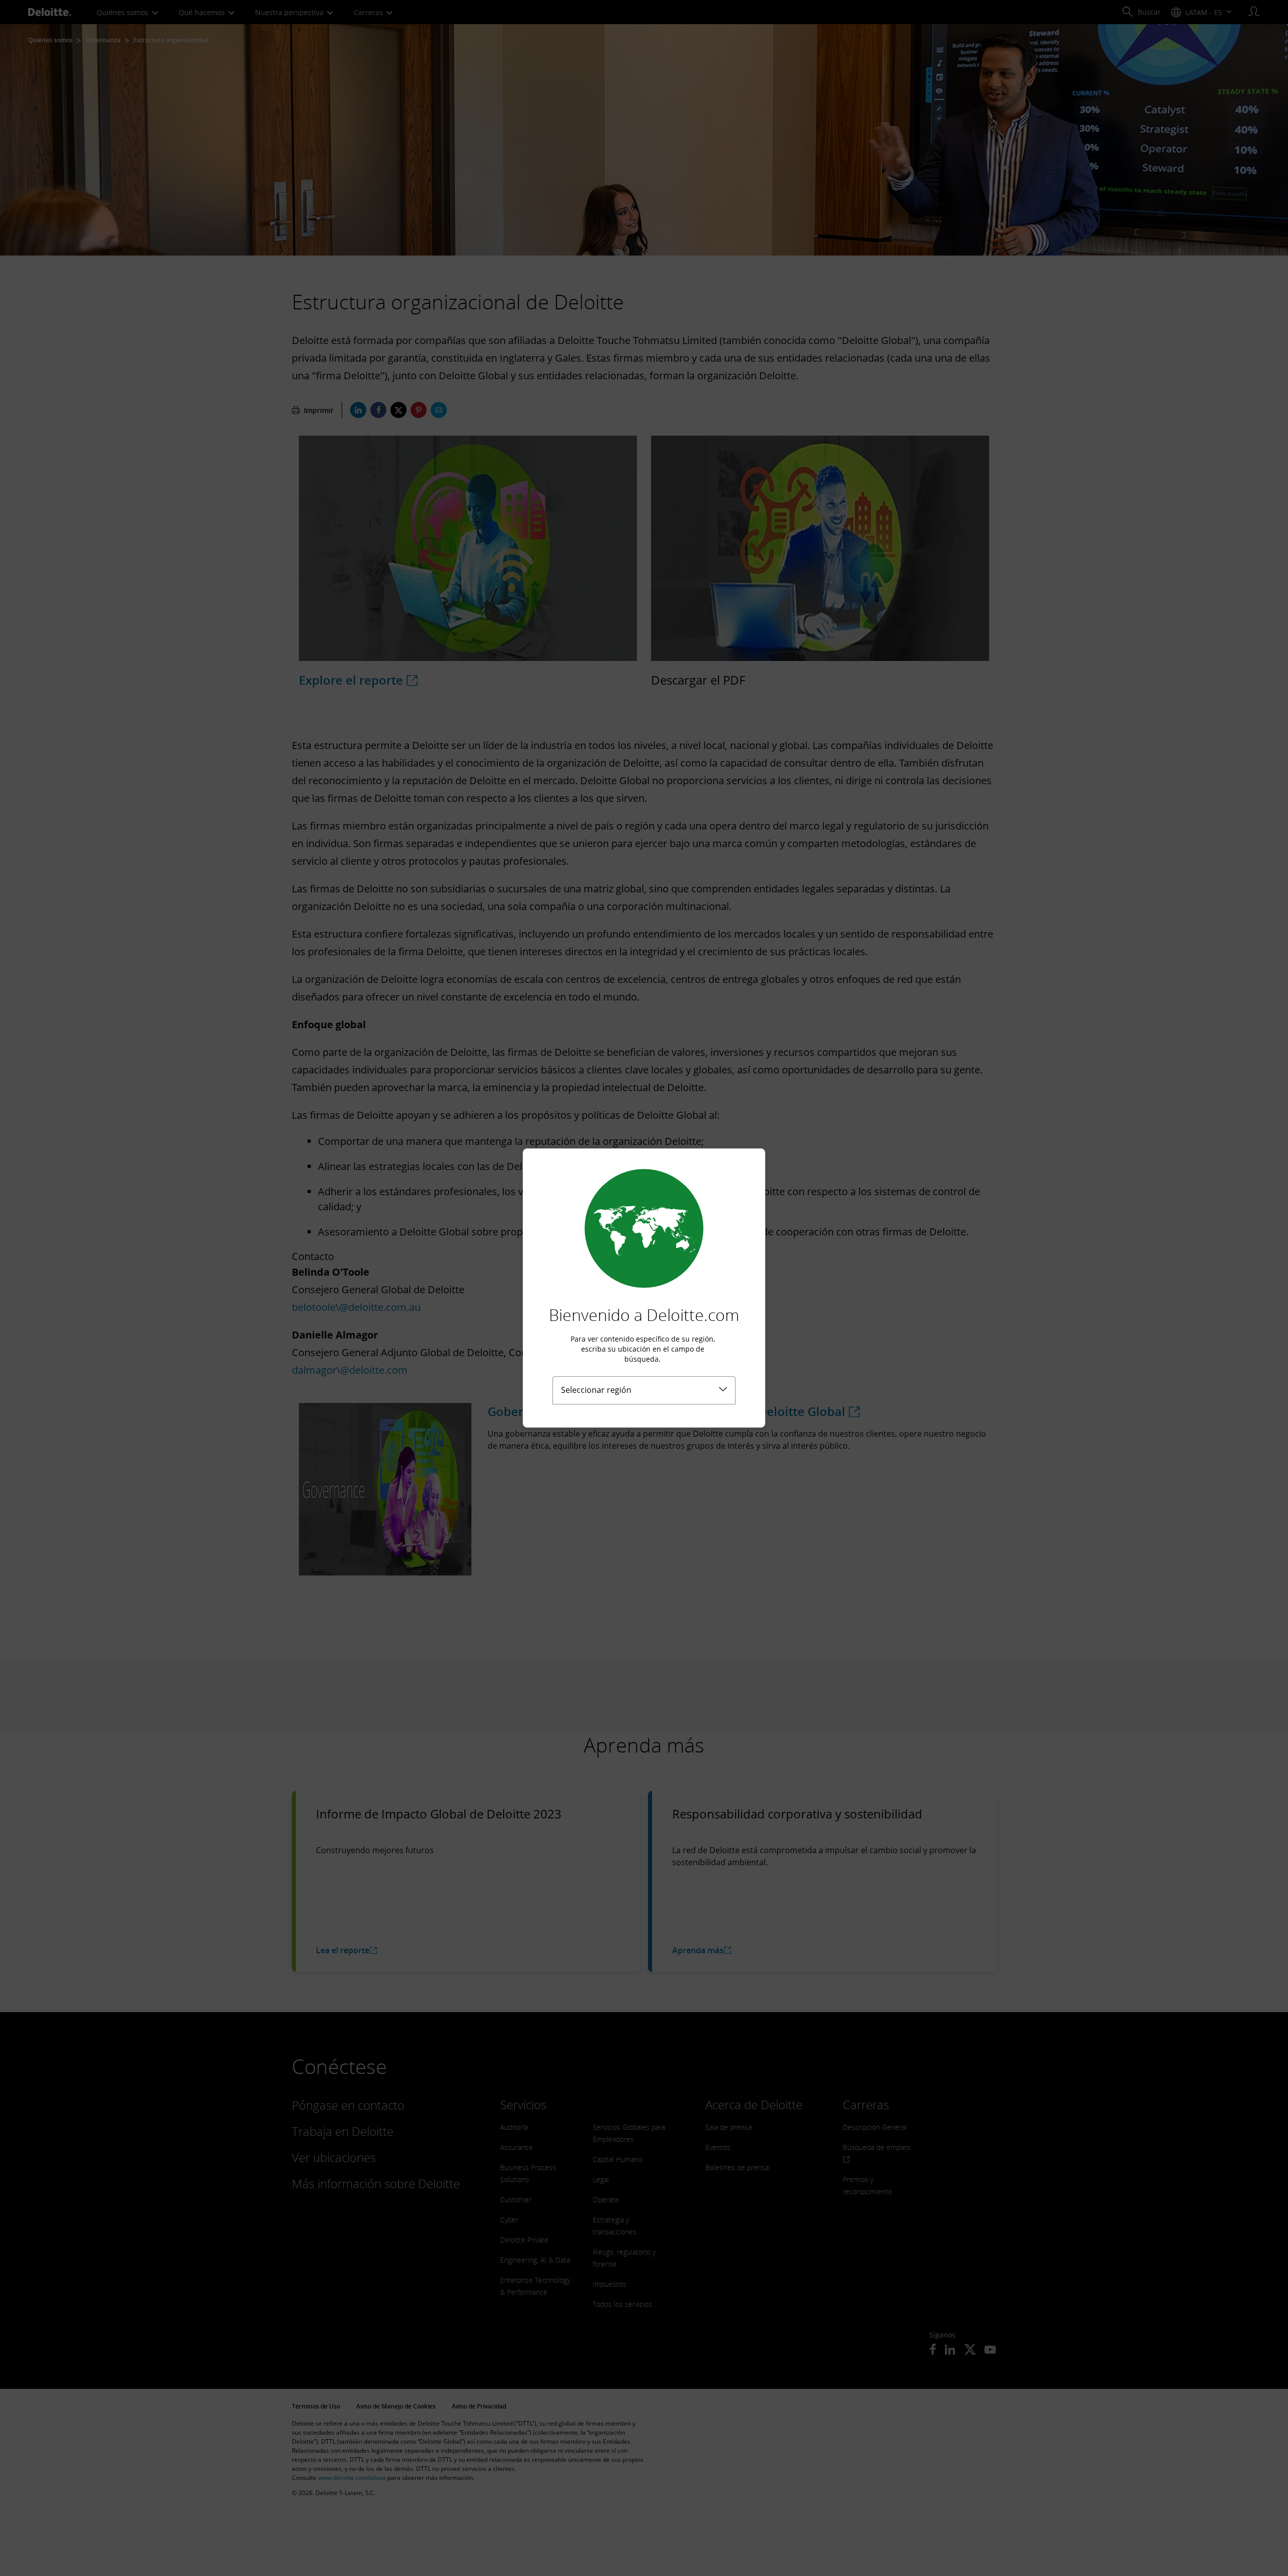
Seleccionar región (596, 1390)
